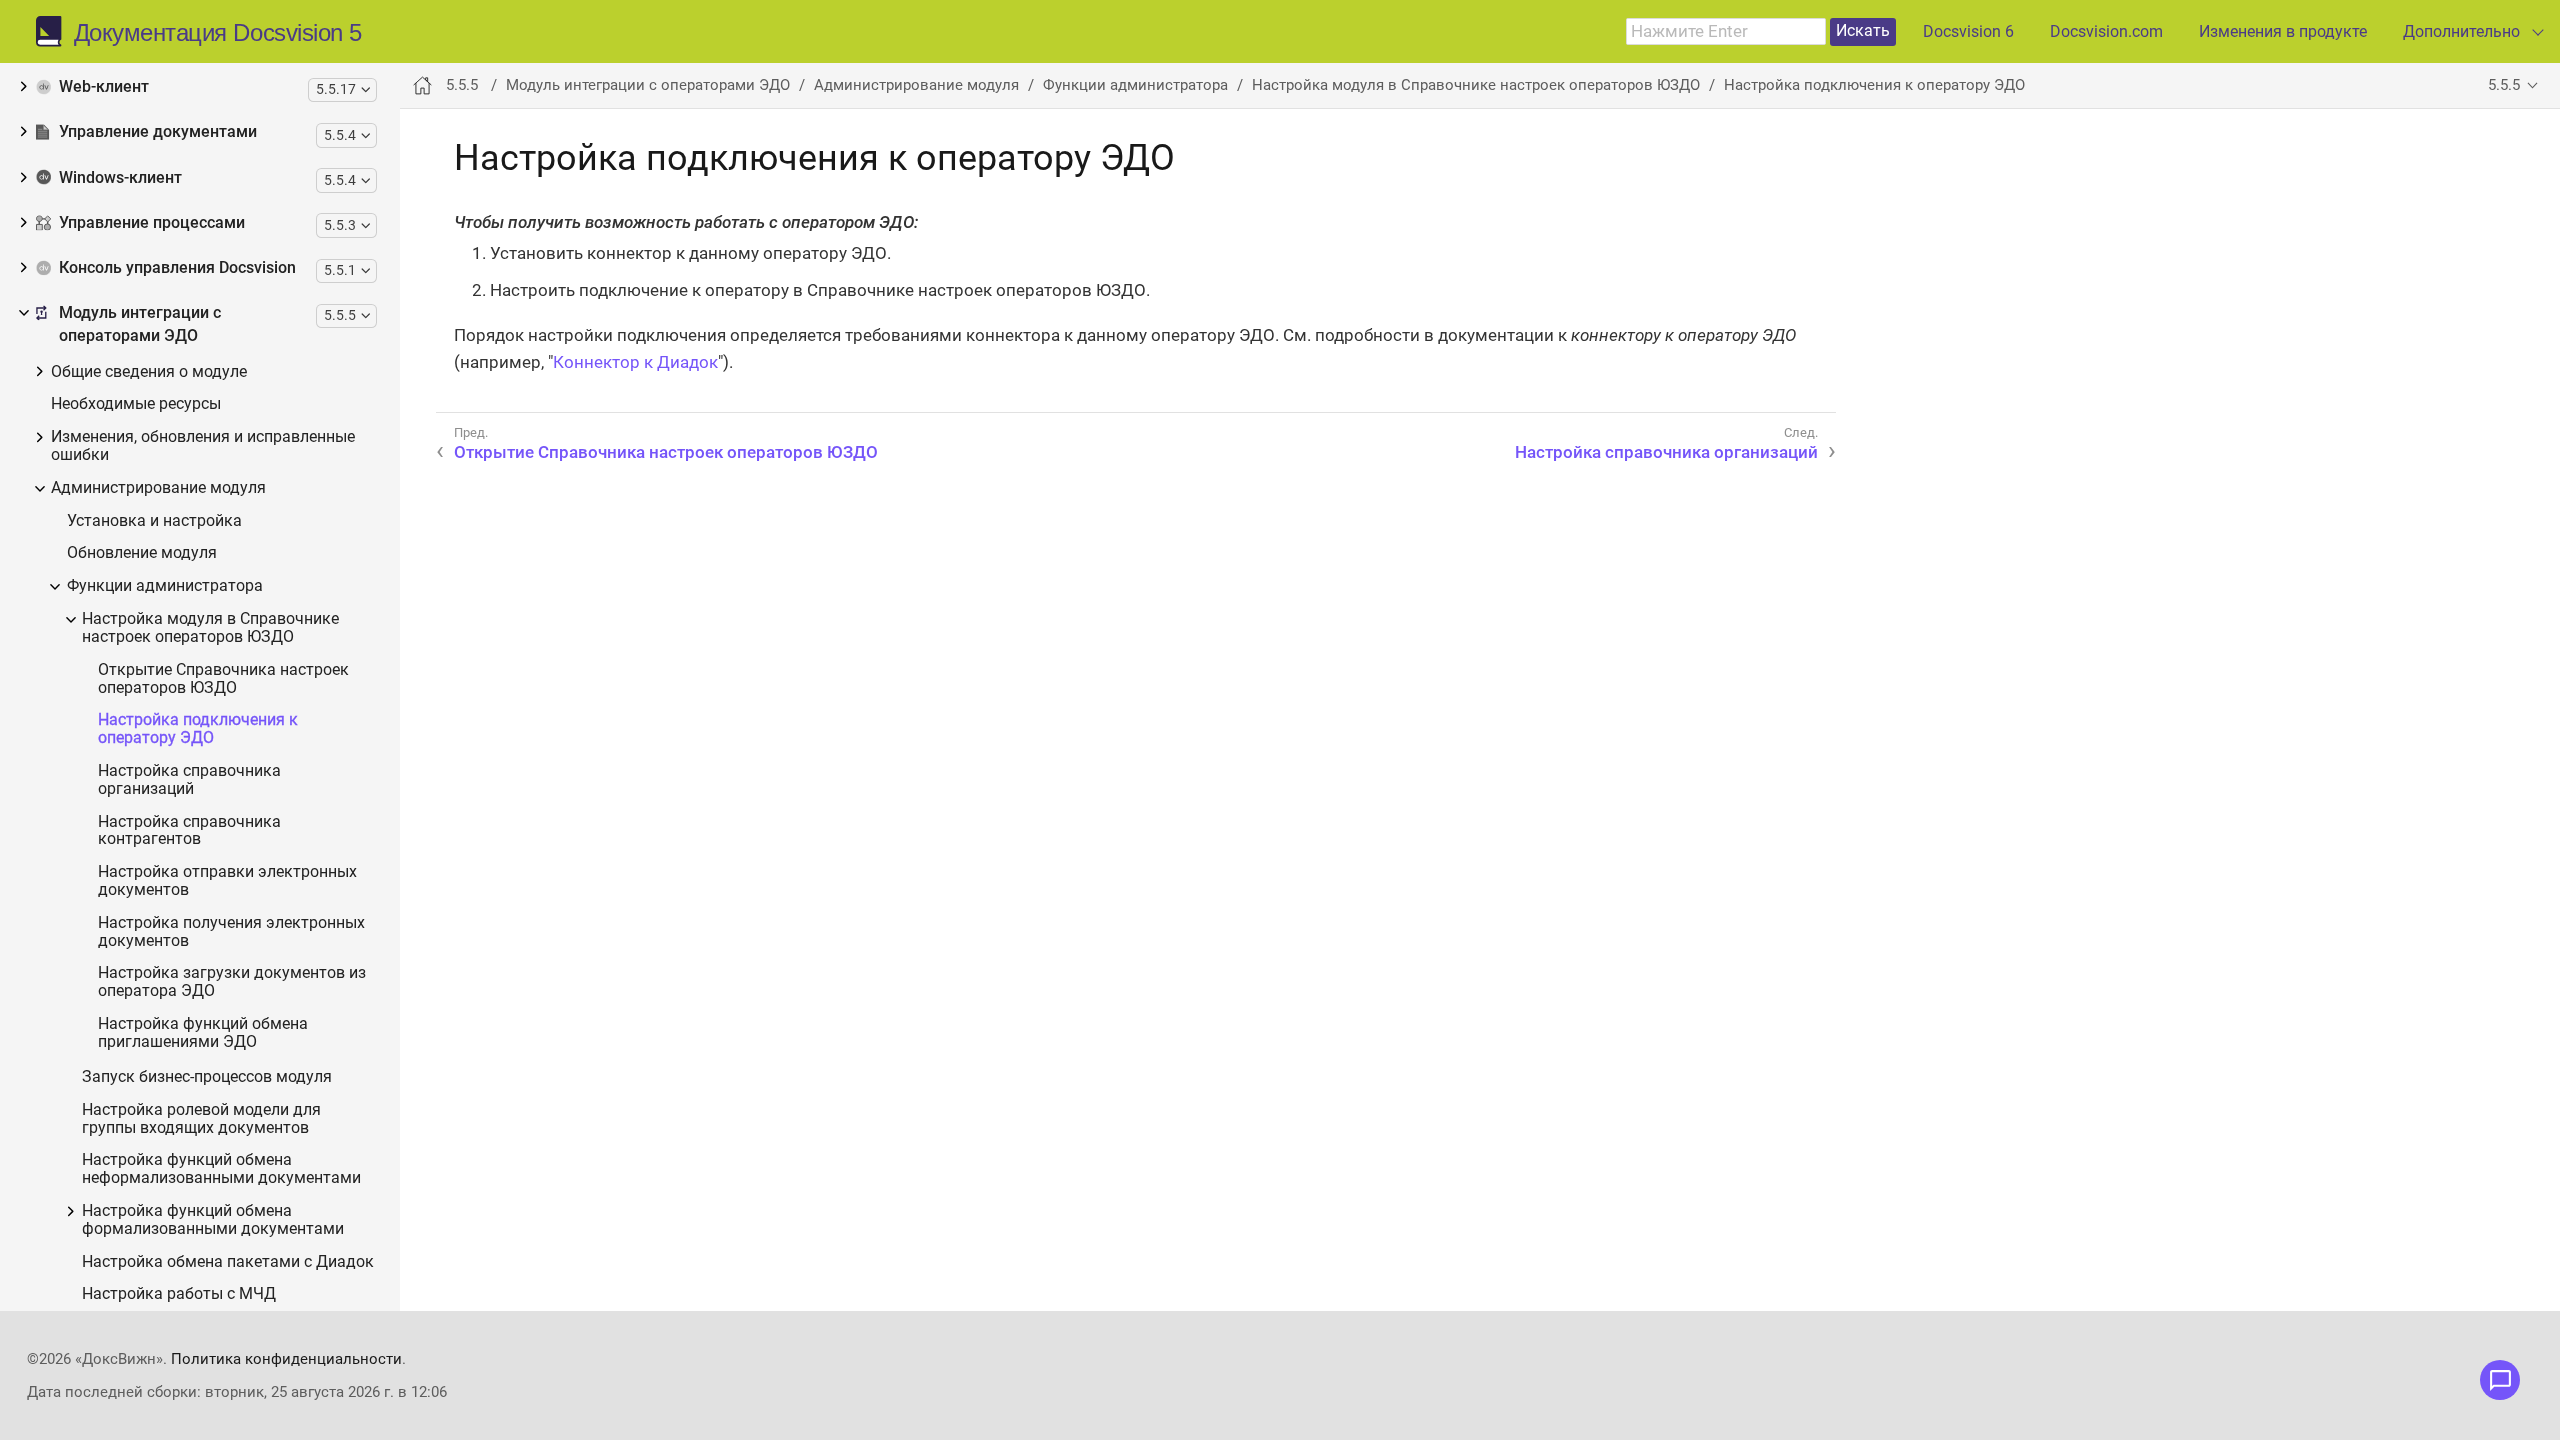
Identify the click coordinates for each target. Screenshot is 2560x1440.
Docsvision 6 (1968, 31)
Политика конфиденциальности (286, 1359)
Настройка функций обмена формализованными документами (213, 1220)
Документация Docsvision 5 (218, 33)
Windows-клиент (120, 178)
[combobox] (1726, 32)
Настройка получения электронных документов (231, 932)
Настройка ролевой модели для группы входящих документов (201, 1119)
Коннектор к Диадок (635, 362)
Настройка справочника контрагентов (189, 831)
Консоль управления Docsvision (177, 268)
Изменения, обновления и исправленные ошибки (203, 446)
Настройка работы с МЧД (179, 1294)
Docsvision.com (2106, 31)
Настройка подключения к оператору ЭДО (198, 729)
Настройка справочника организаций (189, 780)
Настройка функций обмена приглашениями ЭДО (203, 1033)
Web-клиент (104, 87)
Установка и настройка (154, 521)
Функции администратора (165, 586)
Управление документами (158, 132)
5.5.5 (2504, 85)
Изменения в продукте (2283, 31)
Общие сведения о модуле (149, 372)
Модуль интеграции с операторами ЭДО (140, 324)
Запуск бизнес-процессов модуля (207, 1077)
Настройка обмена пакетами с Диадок (228, 1262)
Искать (1863, 30)
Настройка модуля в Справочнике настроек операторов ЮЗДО (210, 628)
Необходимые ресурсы (136, 404)
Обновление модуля (142, 553)
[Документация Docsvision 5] (55, 32)
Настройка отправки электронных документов (227, 881)
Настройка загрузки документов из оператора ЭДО (232, 982)
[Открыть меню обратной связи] (2500, 1380)
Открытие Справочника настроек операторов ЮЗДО (223, 679)
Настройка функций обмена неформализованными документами (221, 1169)
